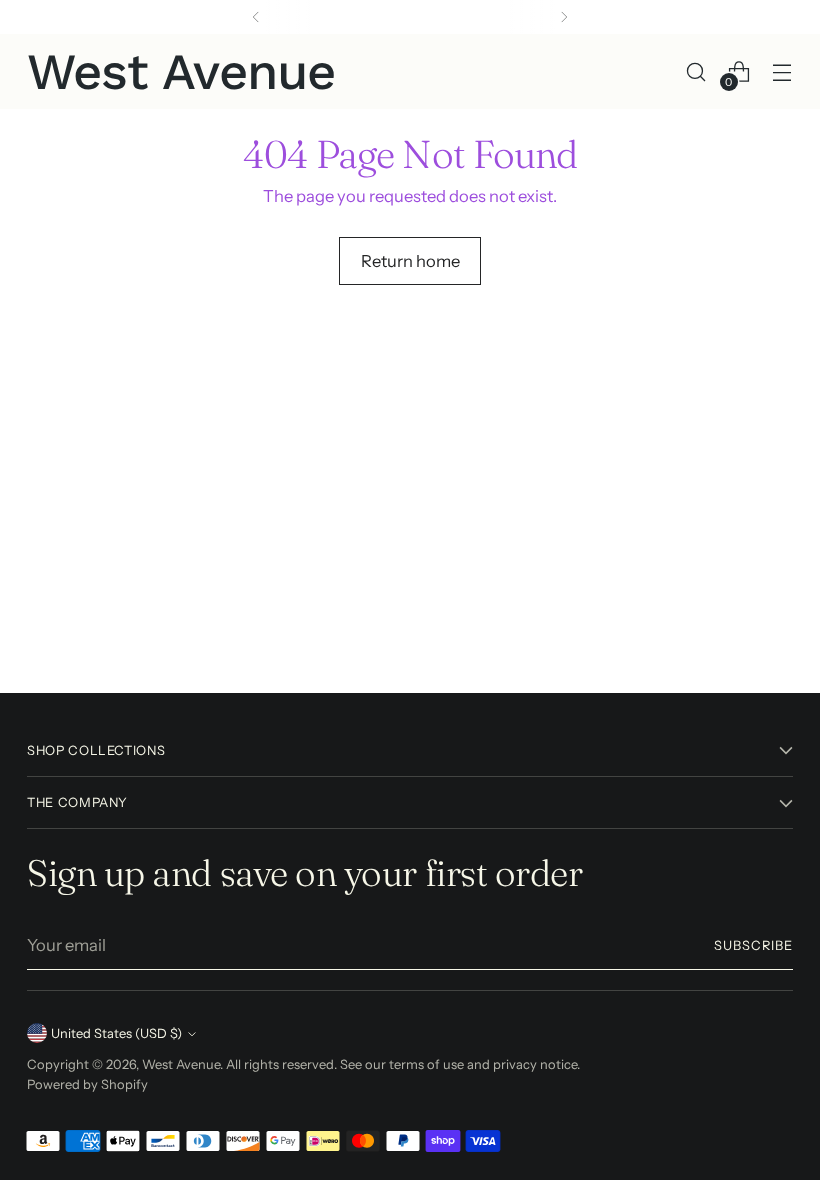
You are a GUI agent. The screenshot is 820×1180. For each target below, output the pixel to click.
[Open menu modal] (782, 71)
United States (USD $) (116, 1033)
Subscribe (753, 945)
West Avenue (181, 1064)
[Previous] (256, 17)
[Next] (564, 17)
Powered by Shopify (87, 1084)
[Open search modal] (696, 71)
